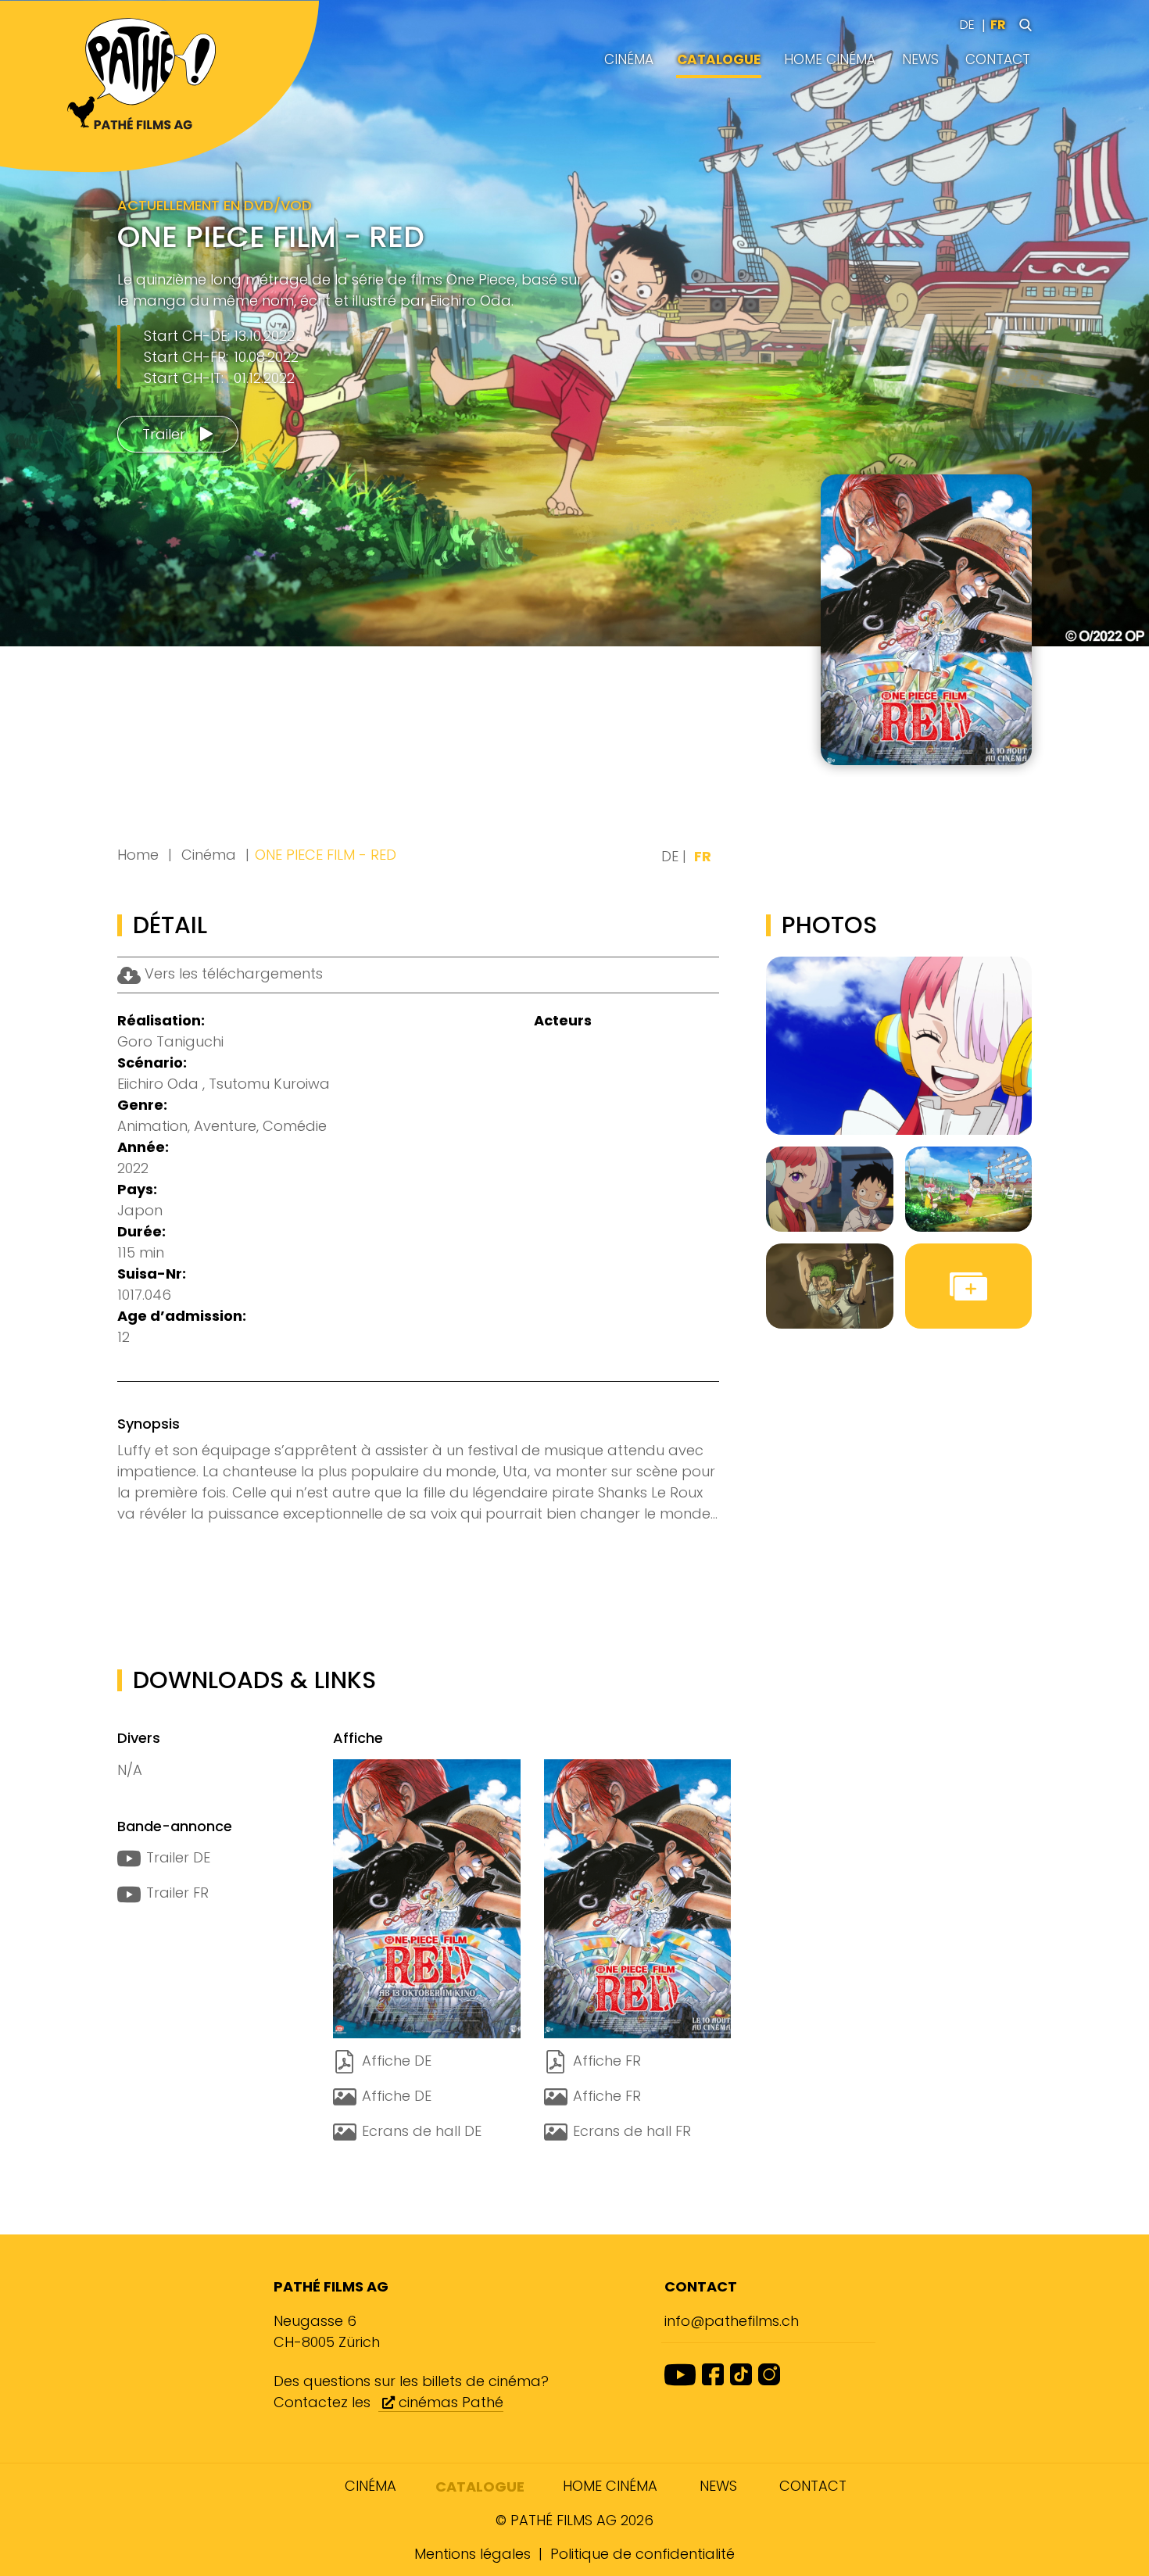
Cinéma (629, 59)
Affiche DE (397, 2061)
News (920, 59)
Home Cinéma (830, 59)
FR (998, 25)
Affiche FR (607, 2061)
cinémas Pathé (449, 2402)
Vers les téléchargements (232, 973)
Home (138, 855)
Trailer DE (178, 1857)
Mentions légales (472, 2554)
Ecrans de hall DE (422, 2131)
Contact (998, 59)
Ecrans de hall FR (632, 2131)
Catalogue (719, 59)
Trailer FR (177, 1893)
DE (967, 25)
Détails (967, 731)
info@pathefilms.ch (732, 2321)
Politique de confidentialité (643, 2554)
